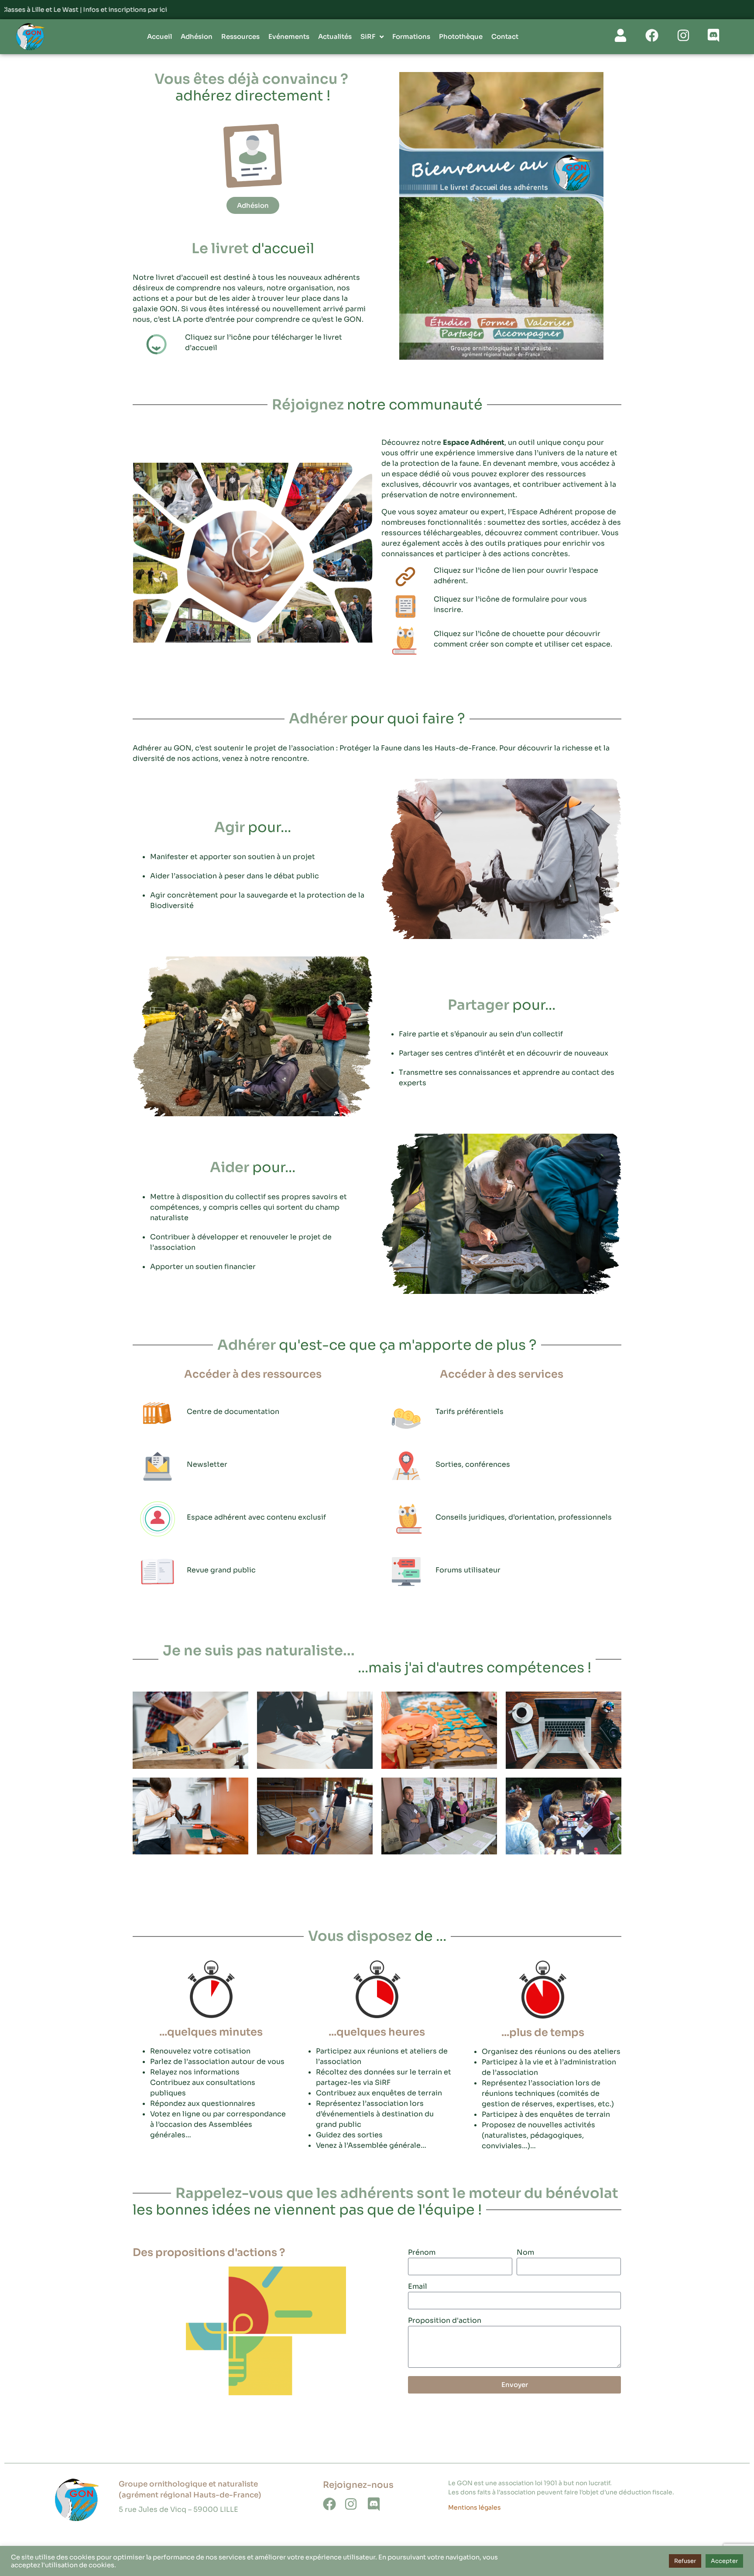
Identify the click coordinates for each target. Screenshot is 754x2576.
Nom (525, 2253)
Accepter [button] (724, 2561)
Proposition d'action (445, 2321)
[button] (253, 552)
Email (418, 2287)
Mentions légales (475, 2507)
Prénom (422, 2253)
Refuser (685, 2561)
